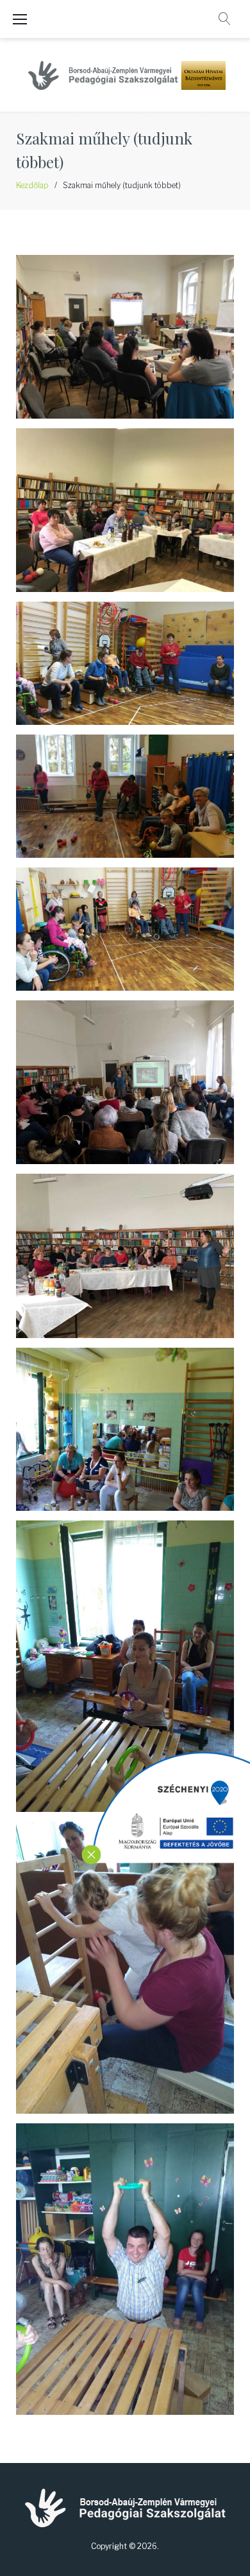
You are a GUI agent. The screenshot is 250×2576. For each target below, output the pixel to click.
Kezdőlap (32, 185)
